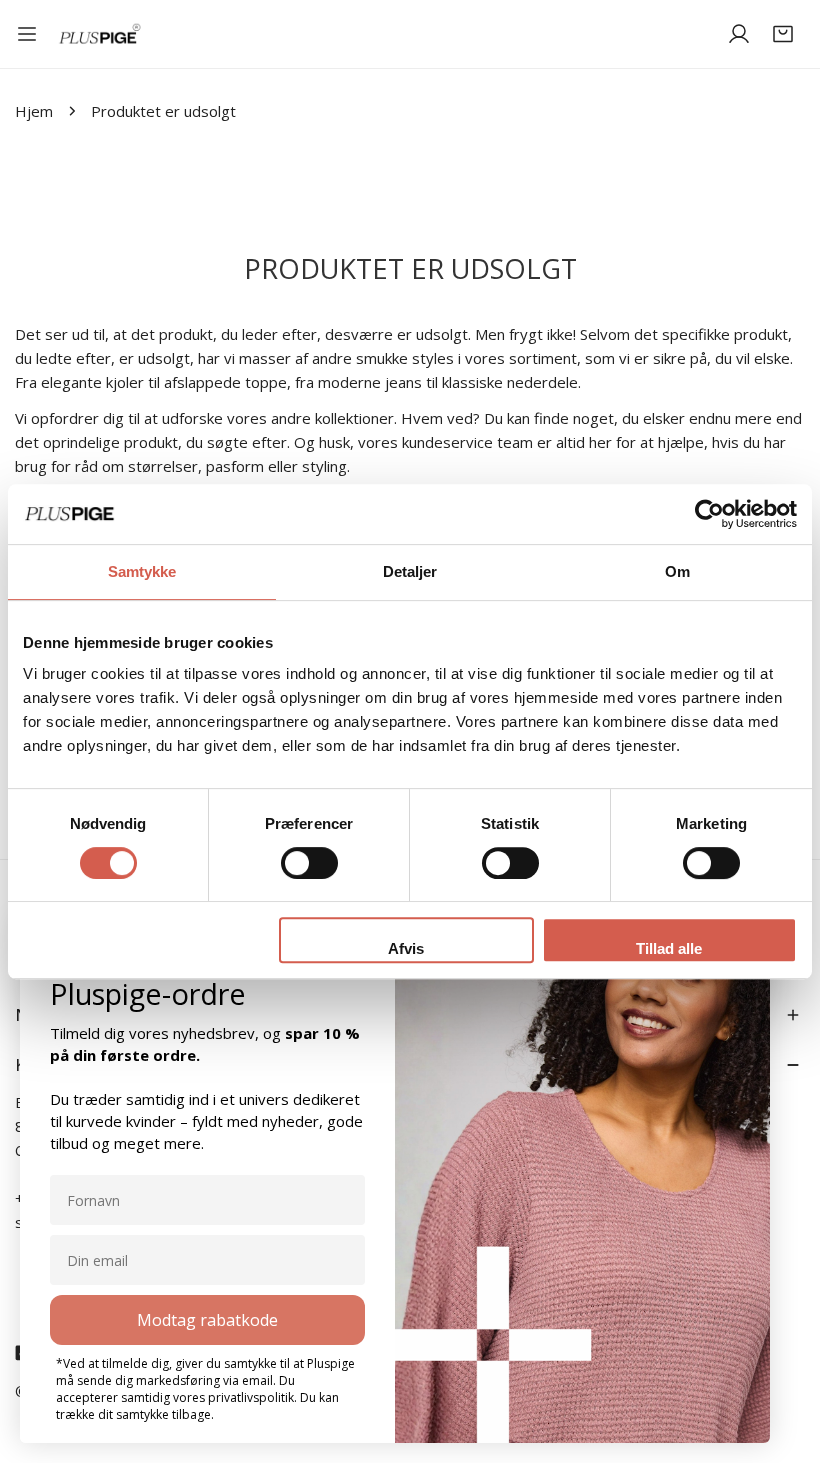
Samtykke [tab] (142, 571)
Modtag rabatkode (207, 1320)
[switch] (309, 863)
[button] (783, 34)
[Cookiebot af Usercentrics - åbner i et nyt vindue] (709, 514)
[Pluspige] (100, 34)
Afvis (406, 948)
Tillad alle (669, 948)
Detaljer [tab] (410, 571)
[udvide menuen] (27, 34)
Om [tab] (677, 571)
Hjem (34, 111)
